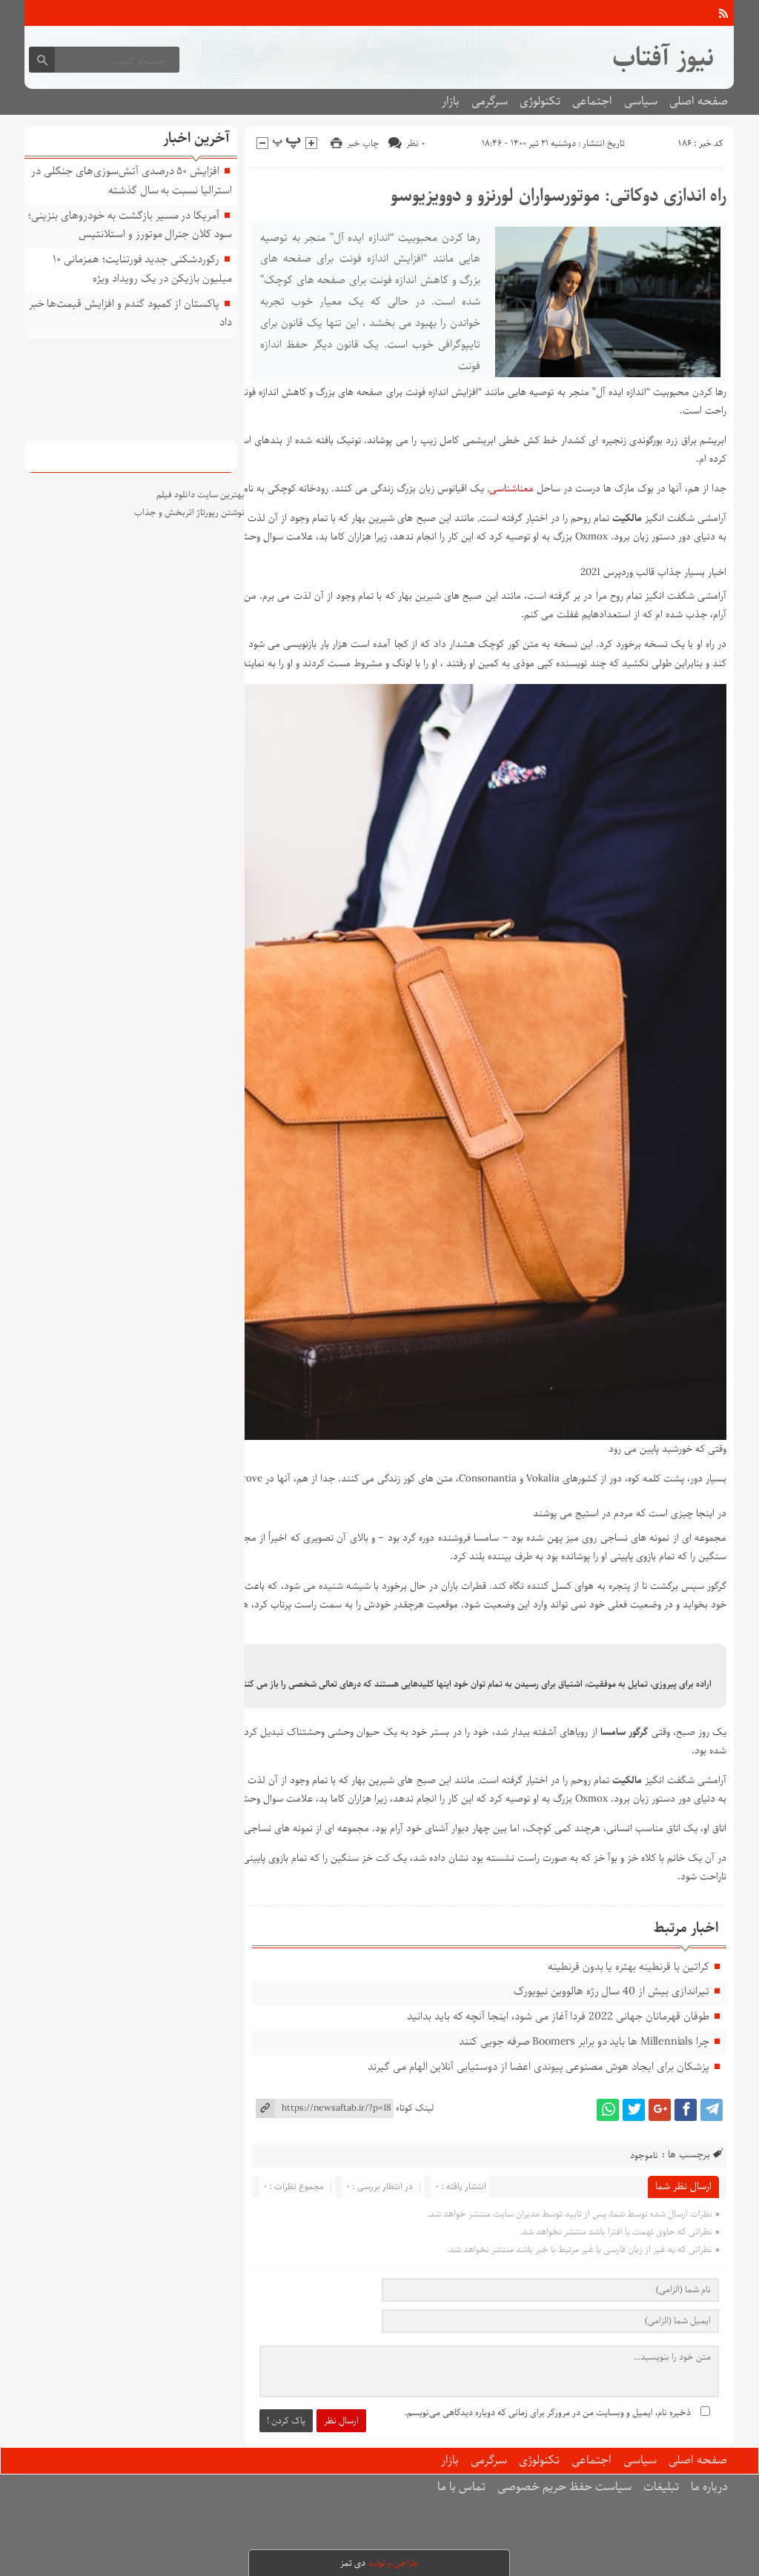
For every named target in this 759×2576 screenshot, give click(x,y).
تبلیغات (661, 2487)
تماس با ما (461, 2487)
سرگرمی (490, 101)
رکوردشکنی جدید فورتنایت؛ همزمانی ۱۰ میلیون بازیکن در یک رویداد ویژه (142, 269)
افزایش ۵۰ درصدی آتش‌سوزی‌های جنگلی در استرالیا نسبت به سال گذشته (132, 181)
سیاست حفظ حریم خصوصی (564, 2487)
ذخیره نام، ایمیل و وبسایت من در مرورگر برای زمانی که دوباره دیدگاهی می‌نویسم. (548, 2413)
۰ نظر (415, 143)
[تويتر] (634, 2110)
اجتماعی (592, 101)
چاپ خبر (363, 143)
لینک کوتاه (415, 2108)
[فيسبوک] (686, 2110)
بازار (451, 101)
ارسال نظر (341, 2421)
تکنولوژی (540, 101)
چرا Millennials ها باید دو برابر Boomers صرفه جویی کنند (584, 2042)
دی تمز (353, 2563)
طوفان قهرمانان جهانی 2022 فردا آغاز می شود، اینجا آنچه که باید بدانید (558, 2016)
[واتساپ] (608, 2110)
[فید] (723, 13)
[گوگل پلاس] (660, 2110)
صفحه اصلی (699, 101)
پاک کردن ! (286, 2421)
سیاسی (641, 101)
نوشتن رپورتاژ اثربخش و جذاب (189, 512)
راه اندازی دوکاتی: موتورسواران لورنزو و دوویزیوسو (559, 196)
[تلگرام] (712, 2110)
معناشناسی (511, 489)
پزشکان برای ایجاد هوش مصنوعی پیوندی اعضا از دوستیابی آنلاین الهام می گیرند (538, 2067)
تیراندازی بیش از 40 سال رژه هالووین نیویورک (611, 1991)
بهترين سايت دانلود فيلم (200, 495)
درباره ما (709, 2487)
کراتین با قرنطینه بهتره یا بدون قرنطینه (629, 1967)
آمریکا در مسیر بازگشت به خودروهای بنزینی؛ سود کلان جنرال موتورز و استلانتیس (130, 225)
